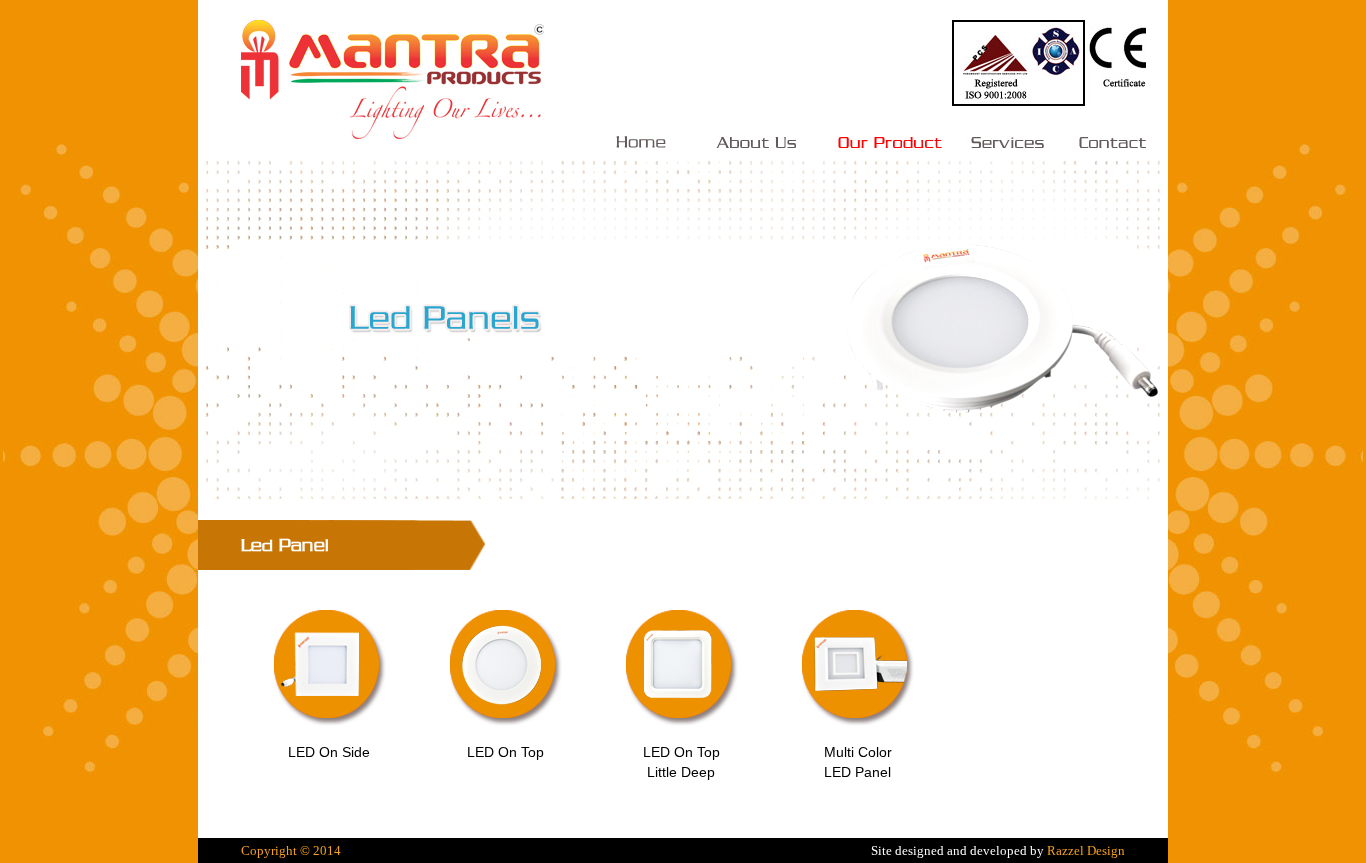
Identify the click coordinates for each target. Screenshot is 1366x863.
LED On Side (329, 752)
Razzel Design (1086, 850)
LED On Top (505, 752)
